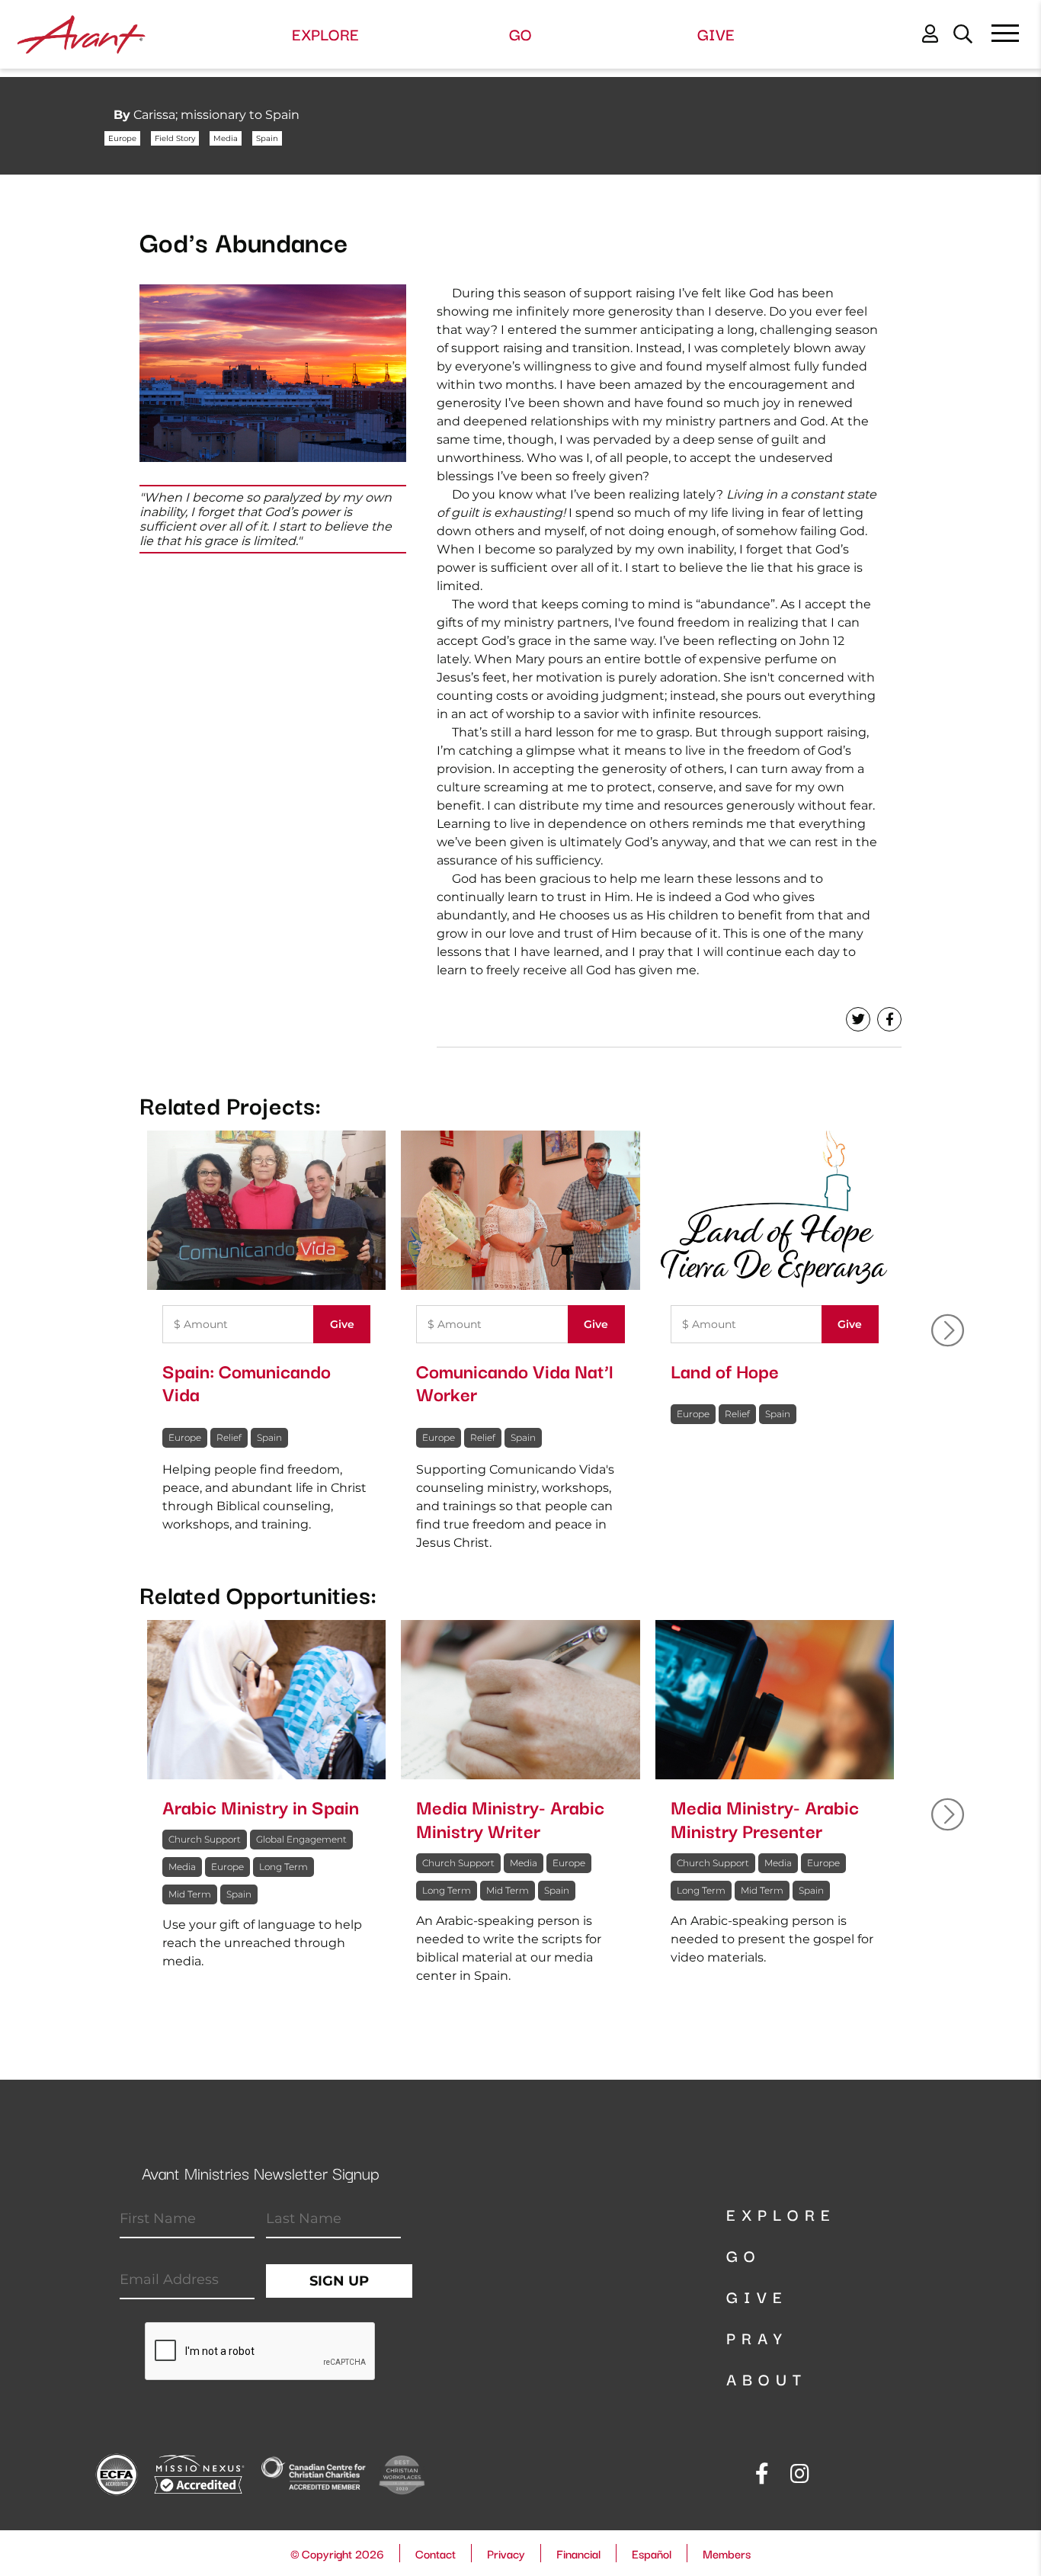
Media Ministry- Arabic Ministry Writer (510, 1818)
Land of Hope (725, 1370)
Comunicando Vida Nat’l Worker (514, 1382)
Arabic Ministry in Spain (261, 1806)
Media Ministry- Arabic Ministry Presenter (765, 1818)
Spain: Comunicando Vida (247, 1382)
